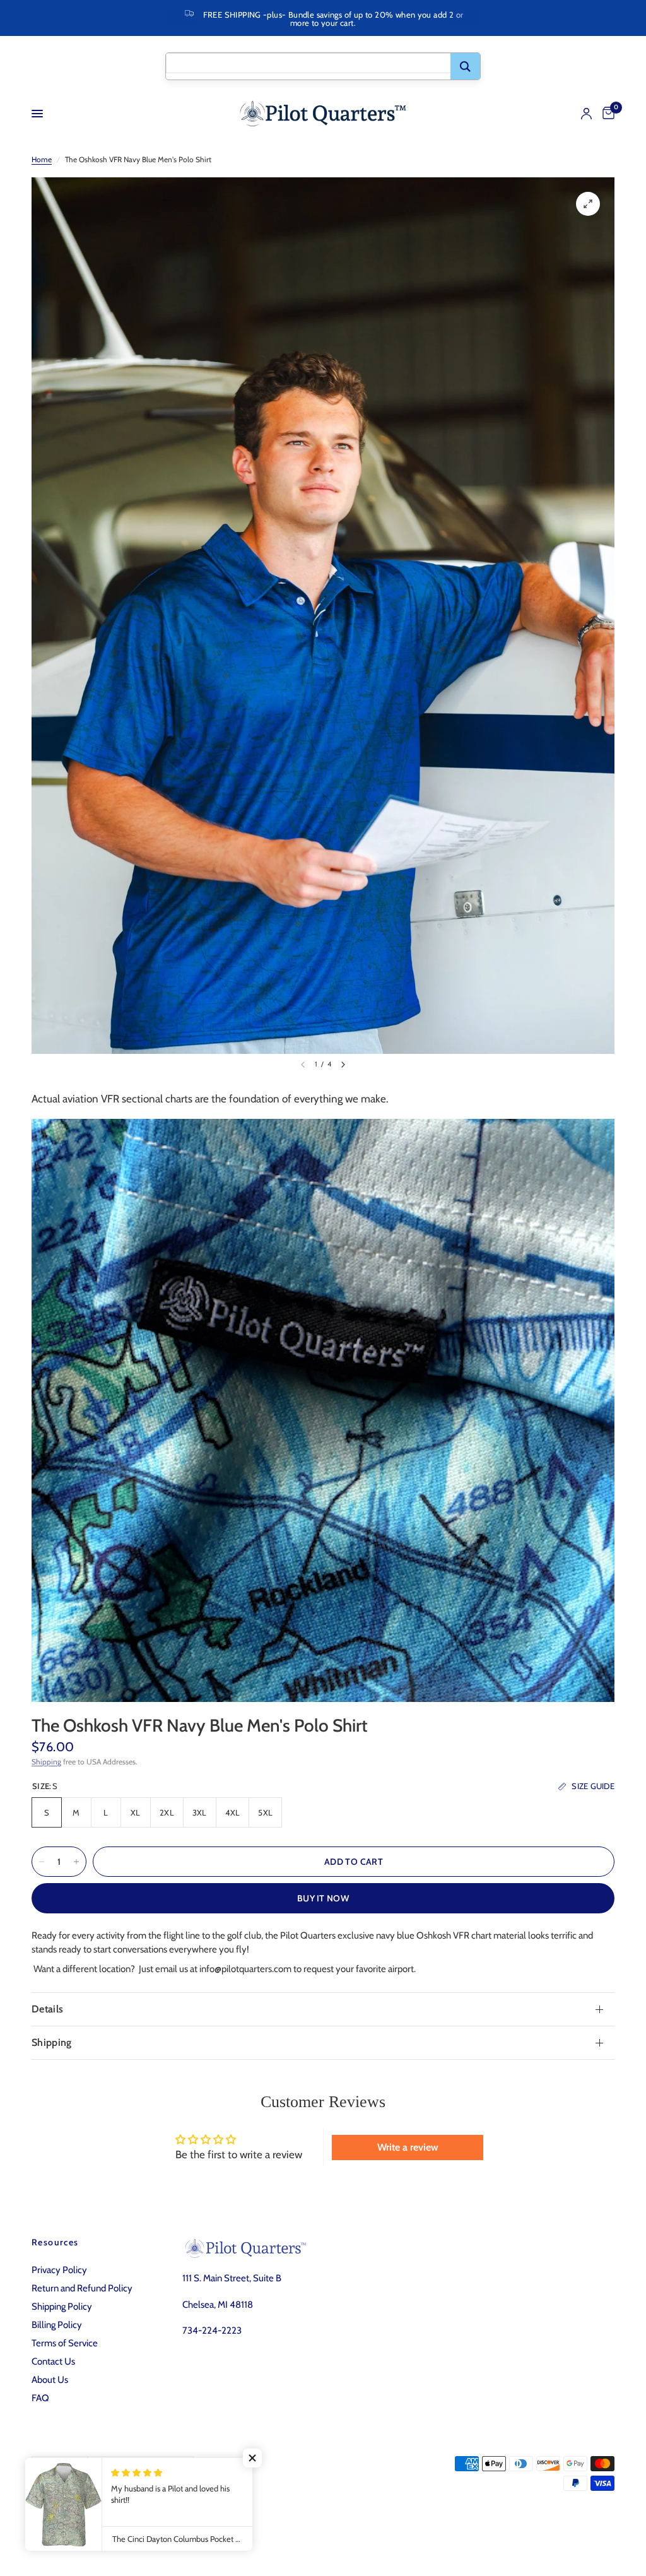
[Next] (343, 1065)
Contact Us (53, 2361)
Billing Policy (57, 2325)
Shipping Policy (62, 2307)
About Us (50, 2380)
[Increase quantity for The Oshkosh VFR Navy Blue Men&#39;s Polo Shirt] (76, 1862)
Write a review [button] (408, 2147)
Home (42, 159)
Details (47, 2009)
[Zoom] (588, 204)
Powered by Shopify (206, 2516)
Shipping (46, 1762)
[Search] (465, 66)
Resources (55, 2242)
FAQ (40, 2398)
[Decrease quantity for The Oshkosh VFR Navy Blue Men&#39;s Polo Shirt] (42, 1862)
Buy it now (323, 1898)
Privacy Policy (59, 2270)
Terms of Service (65, 2343)
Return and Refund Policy (82, 2288)
